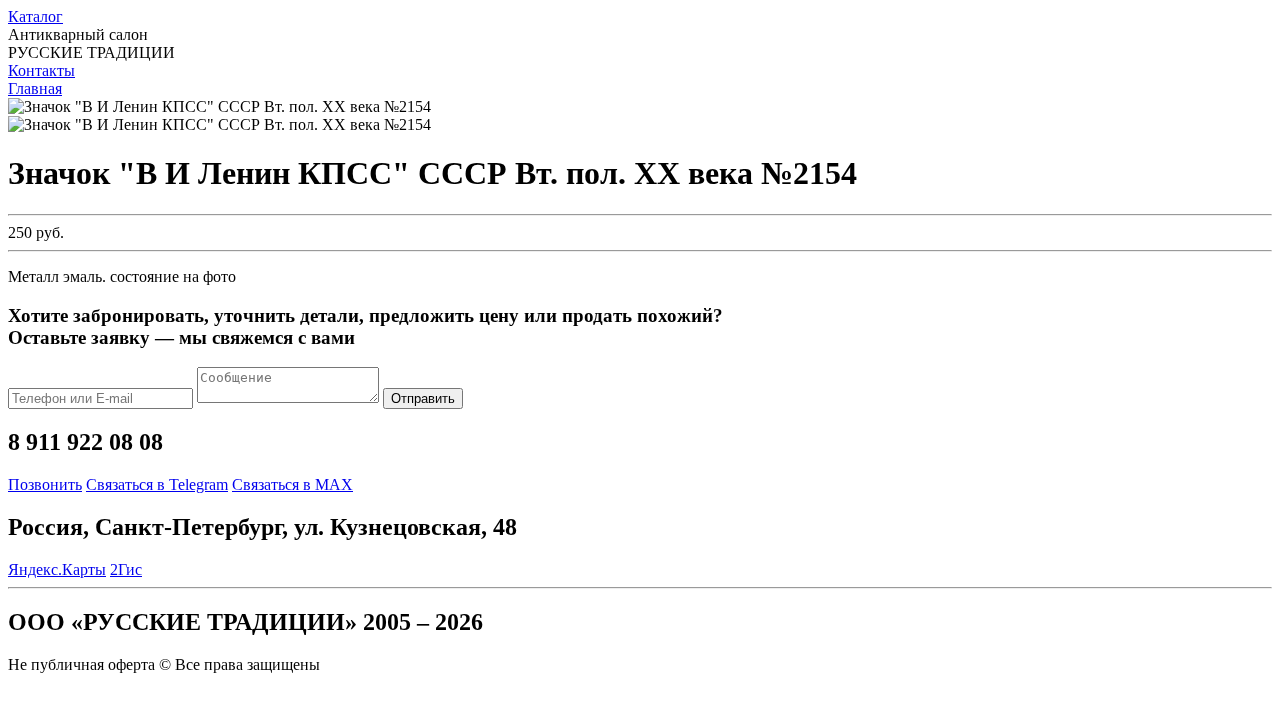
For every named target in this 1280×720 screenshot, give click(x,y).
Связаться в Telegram (157, 484)
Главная (35, 88)
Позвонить (45, 484)
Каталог (35, 16)
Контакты (41, 70)
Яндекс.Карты (57, 569)
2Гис (126, 569)
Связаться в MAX (292, 484)
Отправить (423, 398)
